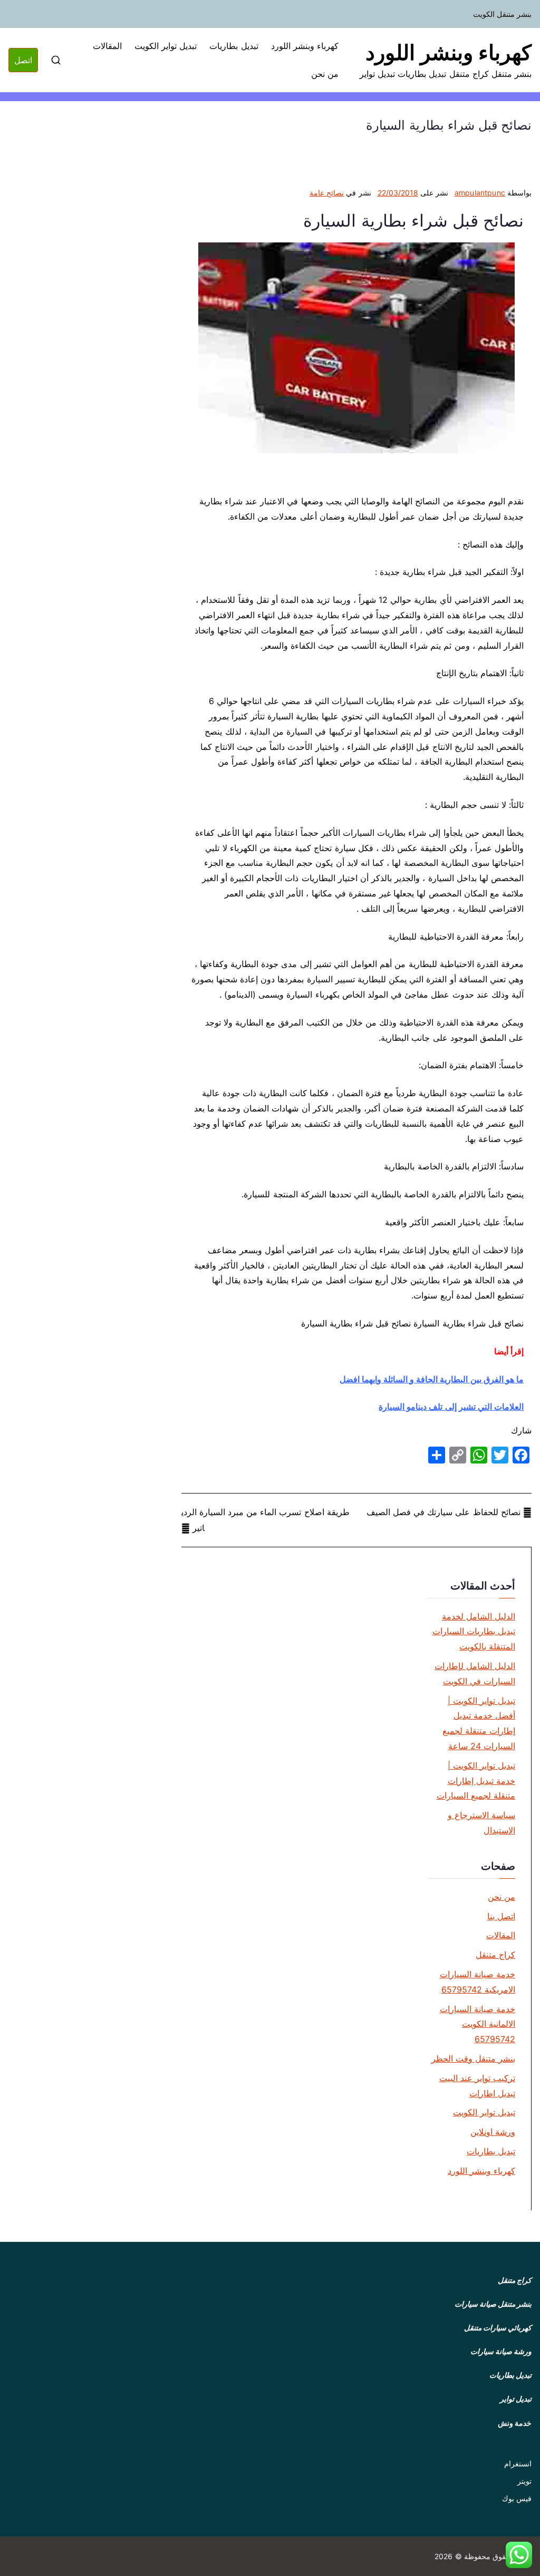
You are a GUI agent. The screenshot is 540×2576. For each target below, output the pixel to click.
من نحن (325, 74)
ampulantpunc (480, 193)
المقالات (107, 46)
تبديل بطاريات (234, 46)
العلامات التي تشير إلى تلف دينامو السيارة (451, 1407)
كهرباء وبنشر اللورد (449, 52)
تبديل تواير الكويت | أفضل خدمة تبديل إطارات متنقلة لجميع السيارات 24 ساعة (479, 1723)
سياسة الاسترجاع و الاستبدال (481, 1823)
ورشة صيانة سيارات (501, 2351)
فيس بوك (517, 2498)
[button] (519, 2555)
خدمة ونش (515, 2423)
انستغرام (518, 2463)
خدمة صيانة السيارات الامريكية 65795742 (478, 1982)
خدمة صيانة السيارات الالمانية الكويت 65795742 (478, 2024)
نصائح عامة (327, 193)
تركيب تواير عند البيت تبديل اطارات (477, 2086)
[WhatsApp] (479, 1455)
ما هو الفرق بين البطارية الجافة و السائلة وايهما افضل (432, 1379)
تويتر (524, 2481)
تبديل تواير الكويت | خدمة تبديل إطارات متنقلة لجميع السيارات (476, 1781)
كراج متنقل (495, 1955)
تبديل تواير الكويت (166, 46)
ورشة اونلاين (493, 2132)
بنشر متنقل (515, 2304)
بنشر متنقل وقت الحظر (473, 2058)
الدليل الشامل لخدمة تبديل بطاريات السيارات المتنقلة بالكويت (474, 1632)
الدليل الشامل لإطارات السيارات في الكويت (475, 1674)
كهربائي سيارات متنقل (498, 2328)
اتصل (23, 60)
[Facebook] (521, 1455)
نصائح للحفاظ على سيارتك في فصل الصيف (443, 1512)
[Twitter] (500, 1455)
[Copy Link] (458, 1455)
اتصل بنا (501, 1916)
